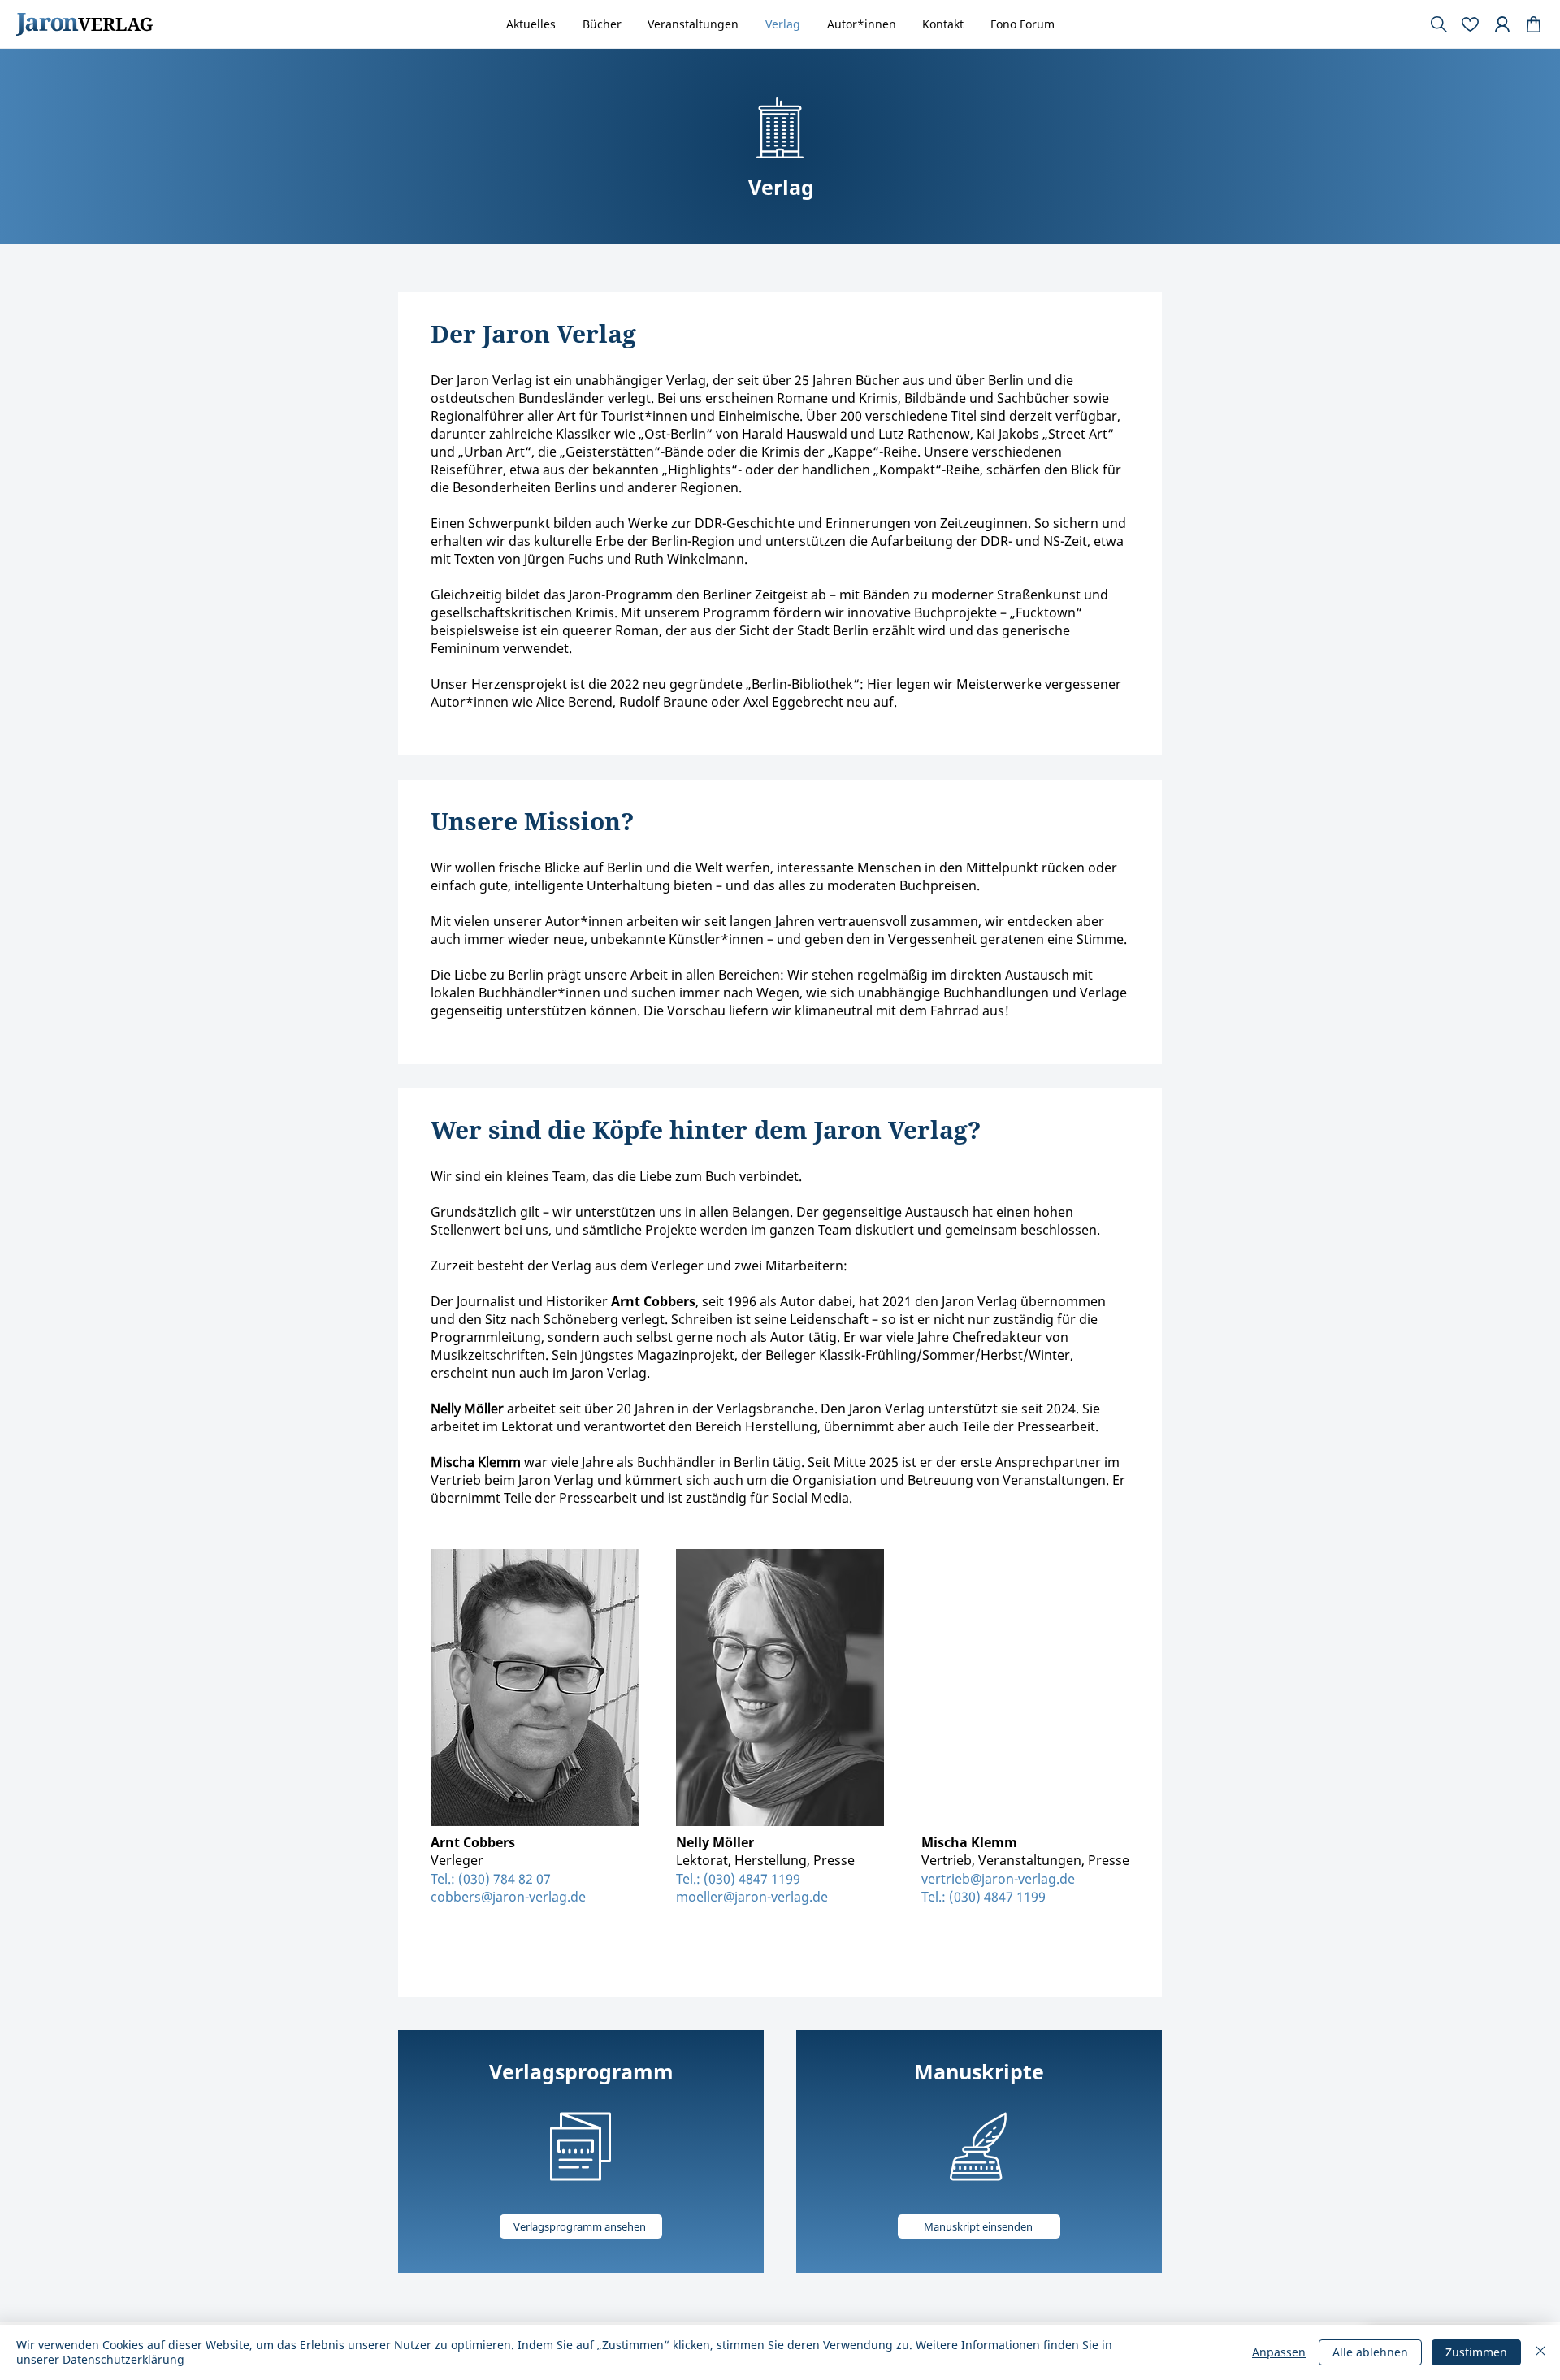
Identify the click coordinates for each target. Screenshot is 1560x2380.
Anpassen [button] (1279, 2352)
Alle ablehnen (1370, 2352)
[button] (1087, 1102)
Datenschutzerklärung (123, 2359)
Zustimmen (1476, 2352)
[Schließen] (1540, 2352)
